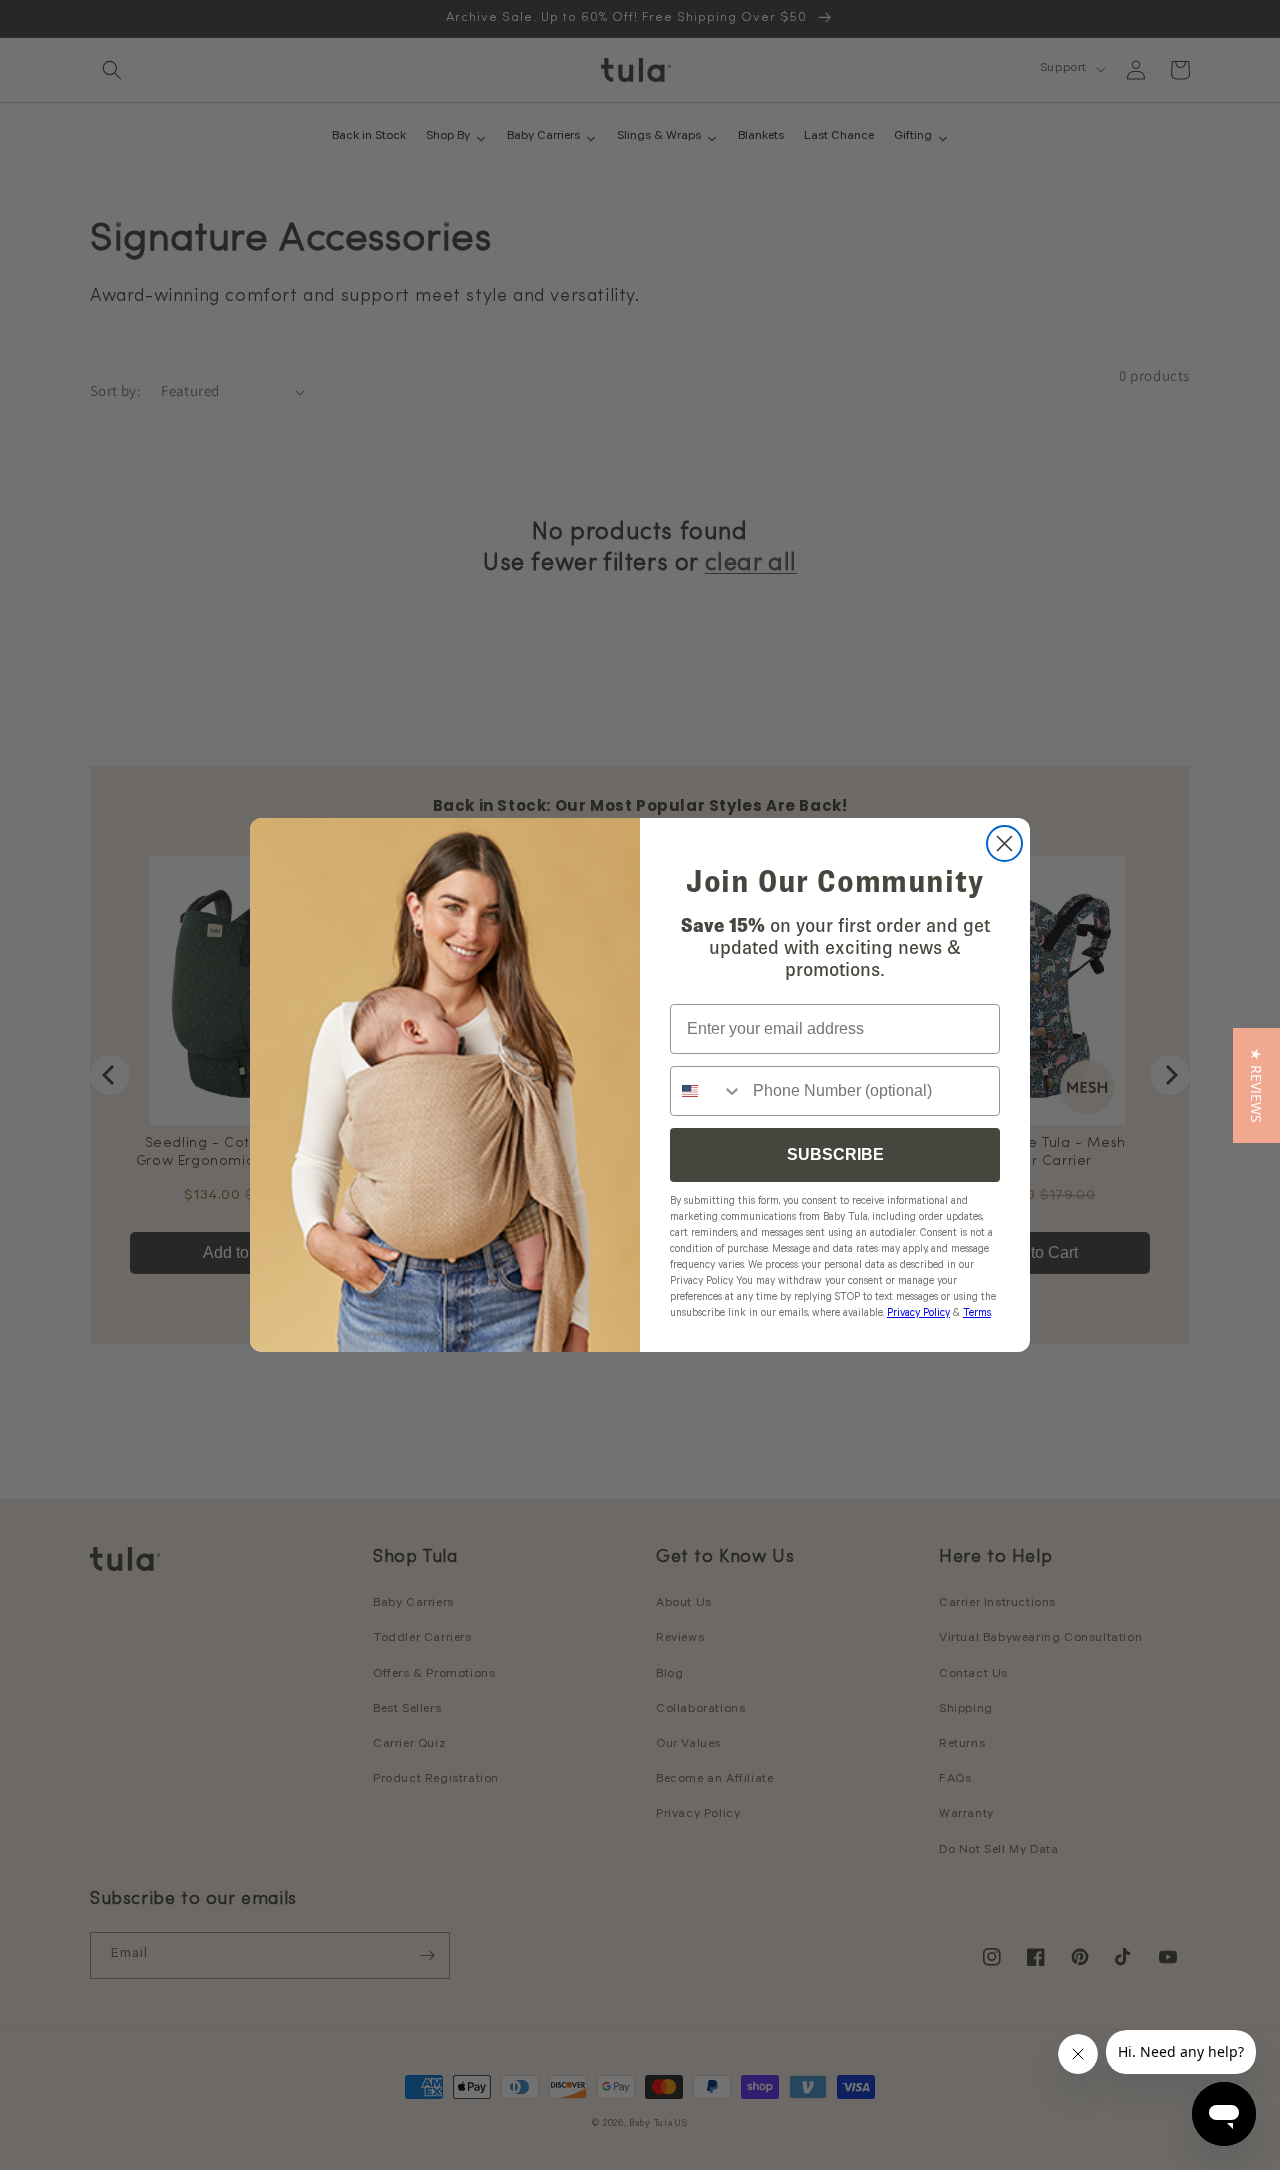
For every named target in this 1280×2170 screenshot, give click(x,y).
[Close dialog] (1004, 843)
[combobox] (707, 1091)
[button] (1256, 1085)
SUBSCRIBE (835, 1154)
